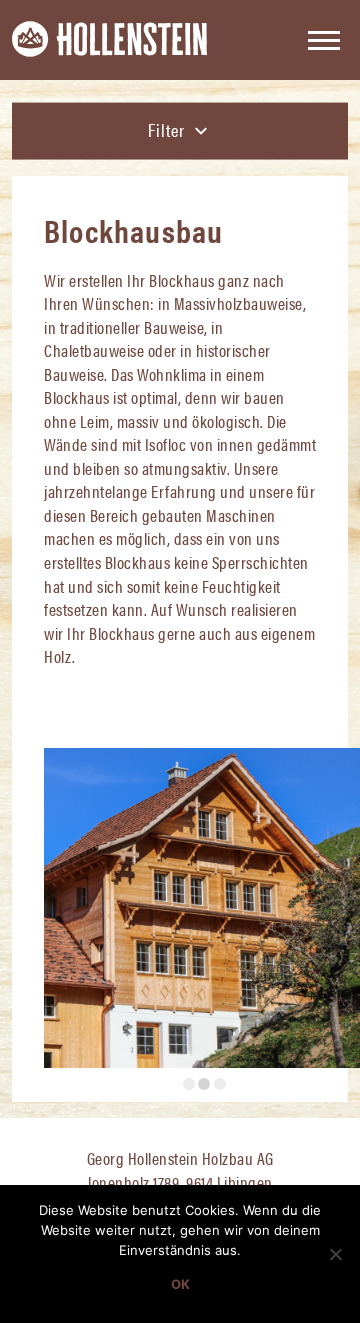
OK (180, 1284)
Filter (168, 129)
